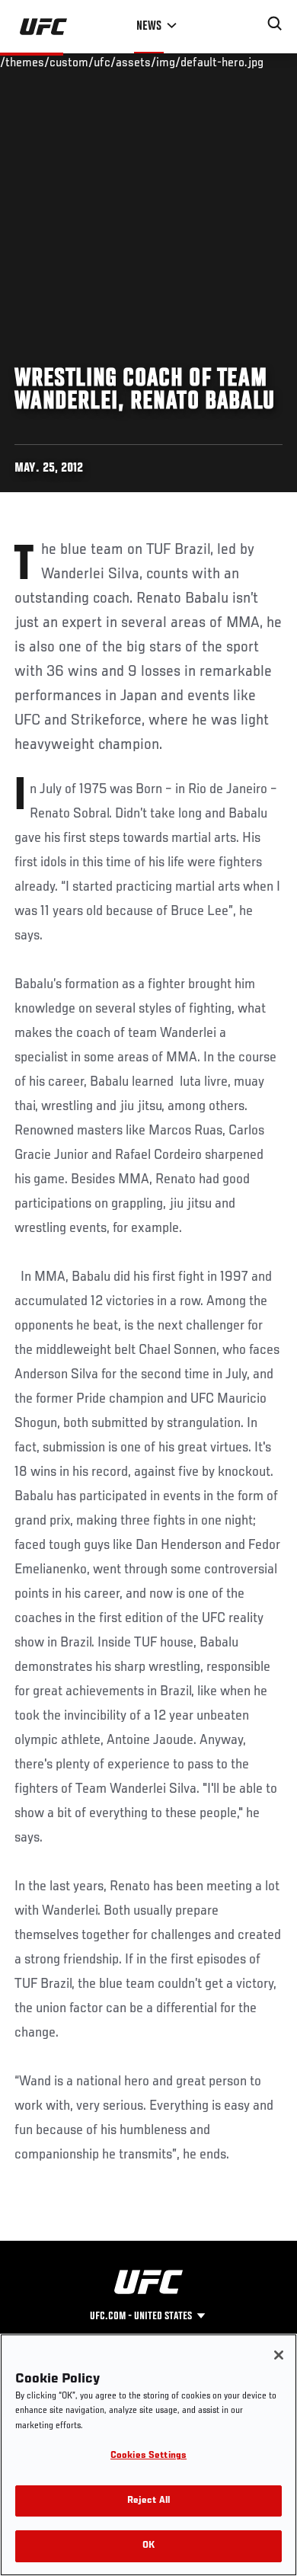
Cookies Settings (148, 2456)
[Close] (279, 2355)
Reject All (148, 2501)
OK (148, 2546)
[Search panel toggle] (275, 24)
